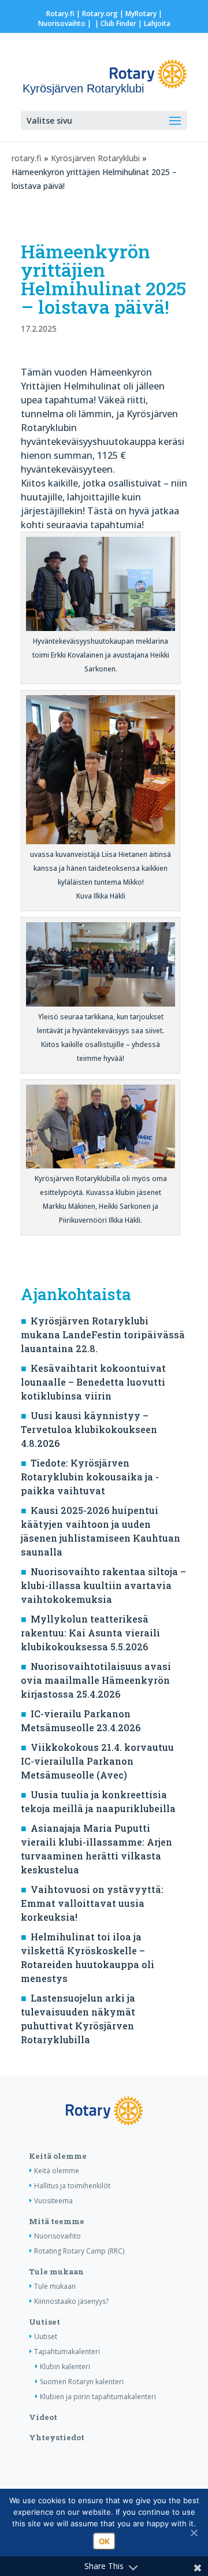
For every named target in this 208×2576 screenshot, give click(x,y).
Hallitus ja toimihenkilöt (72, 2186)
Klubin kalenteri (65, 2367)
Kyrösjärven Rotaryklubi (95, 158)
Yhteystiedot (57, 2437)
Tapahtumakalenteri (67, 2352)
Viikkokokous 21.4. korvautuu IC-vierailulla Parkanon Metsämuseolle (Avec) (97, 1761)
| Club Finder (115, 23)
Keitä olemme (58, 2156)
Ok (104, 2541)
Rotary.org (100, 14)
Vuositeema (53, 2201)
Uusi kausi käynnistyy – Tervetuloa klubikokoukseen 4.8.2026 (89, 1429)
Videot (43, 2417)
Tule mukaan (56, 2271)
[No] (194, 2533)
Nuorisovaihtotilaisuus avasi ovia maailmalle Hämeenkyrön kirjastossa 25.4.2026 (96, 1680)
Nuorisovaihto (62, 23)
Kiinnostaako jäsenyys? (71, 2301)
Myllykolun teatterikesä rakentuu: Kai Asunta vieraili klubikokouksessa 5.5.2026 (90, 1633)
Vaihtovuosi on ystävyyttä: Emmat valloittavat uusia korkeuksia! (92, 1903)
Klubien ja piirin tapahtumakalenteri (98, 2397)
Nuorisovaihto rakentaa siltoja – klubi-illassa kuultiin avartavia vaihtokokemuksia (103, 1585)
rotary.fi (27, 158)
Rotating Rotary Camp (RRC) (79, 2251)
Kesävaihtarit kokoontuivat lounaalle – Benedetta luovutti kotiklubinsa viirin (93, 1382)
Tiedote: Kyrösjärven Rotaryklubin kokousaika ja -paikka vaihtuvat (90, 1477)
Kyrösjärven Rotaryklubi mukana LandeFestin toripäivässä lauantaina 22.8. (103, 1335)
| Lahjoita (153, 23)
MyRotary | (144, 14)
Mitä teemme (57, 2221)
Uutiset (44, 2322)
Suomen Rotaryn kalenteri (82, 2382)
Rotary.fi (60, 14)
